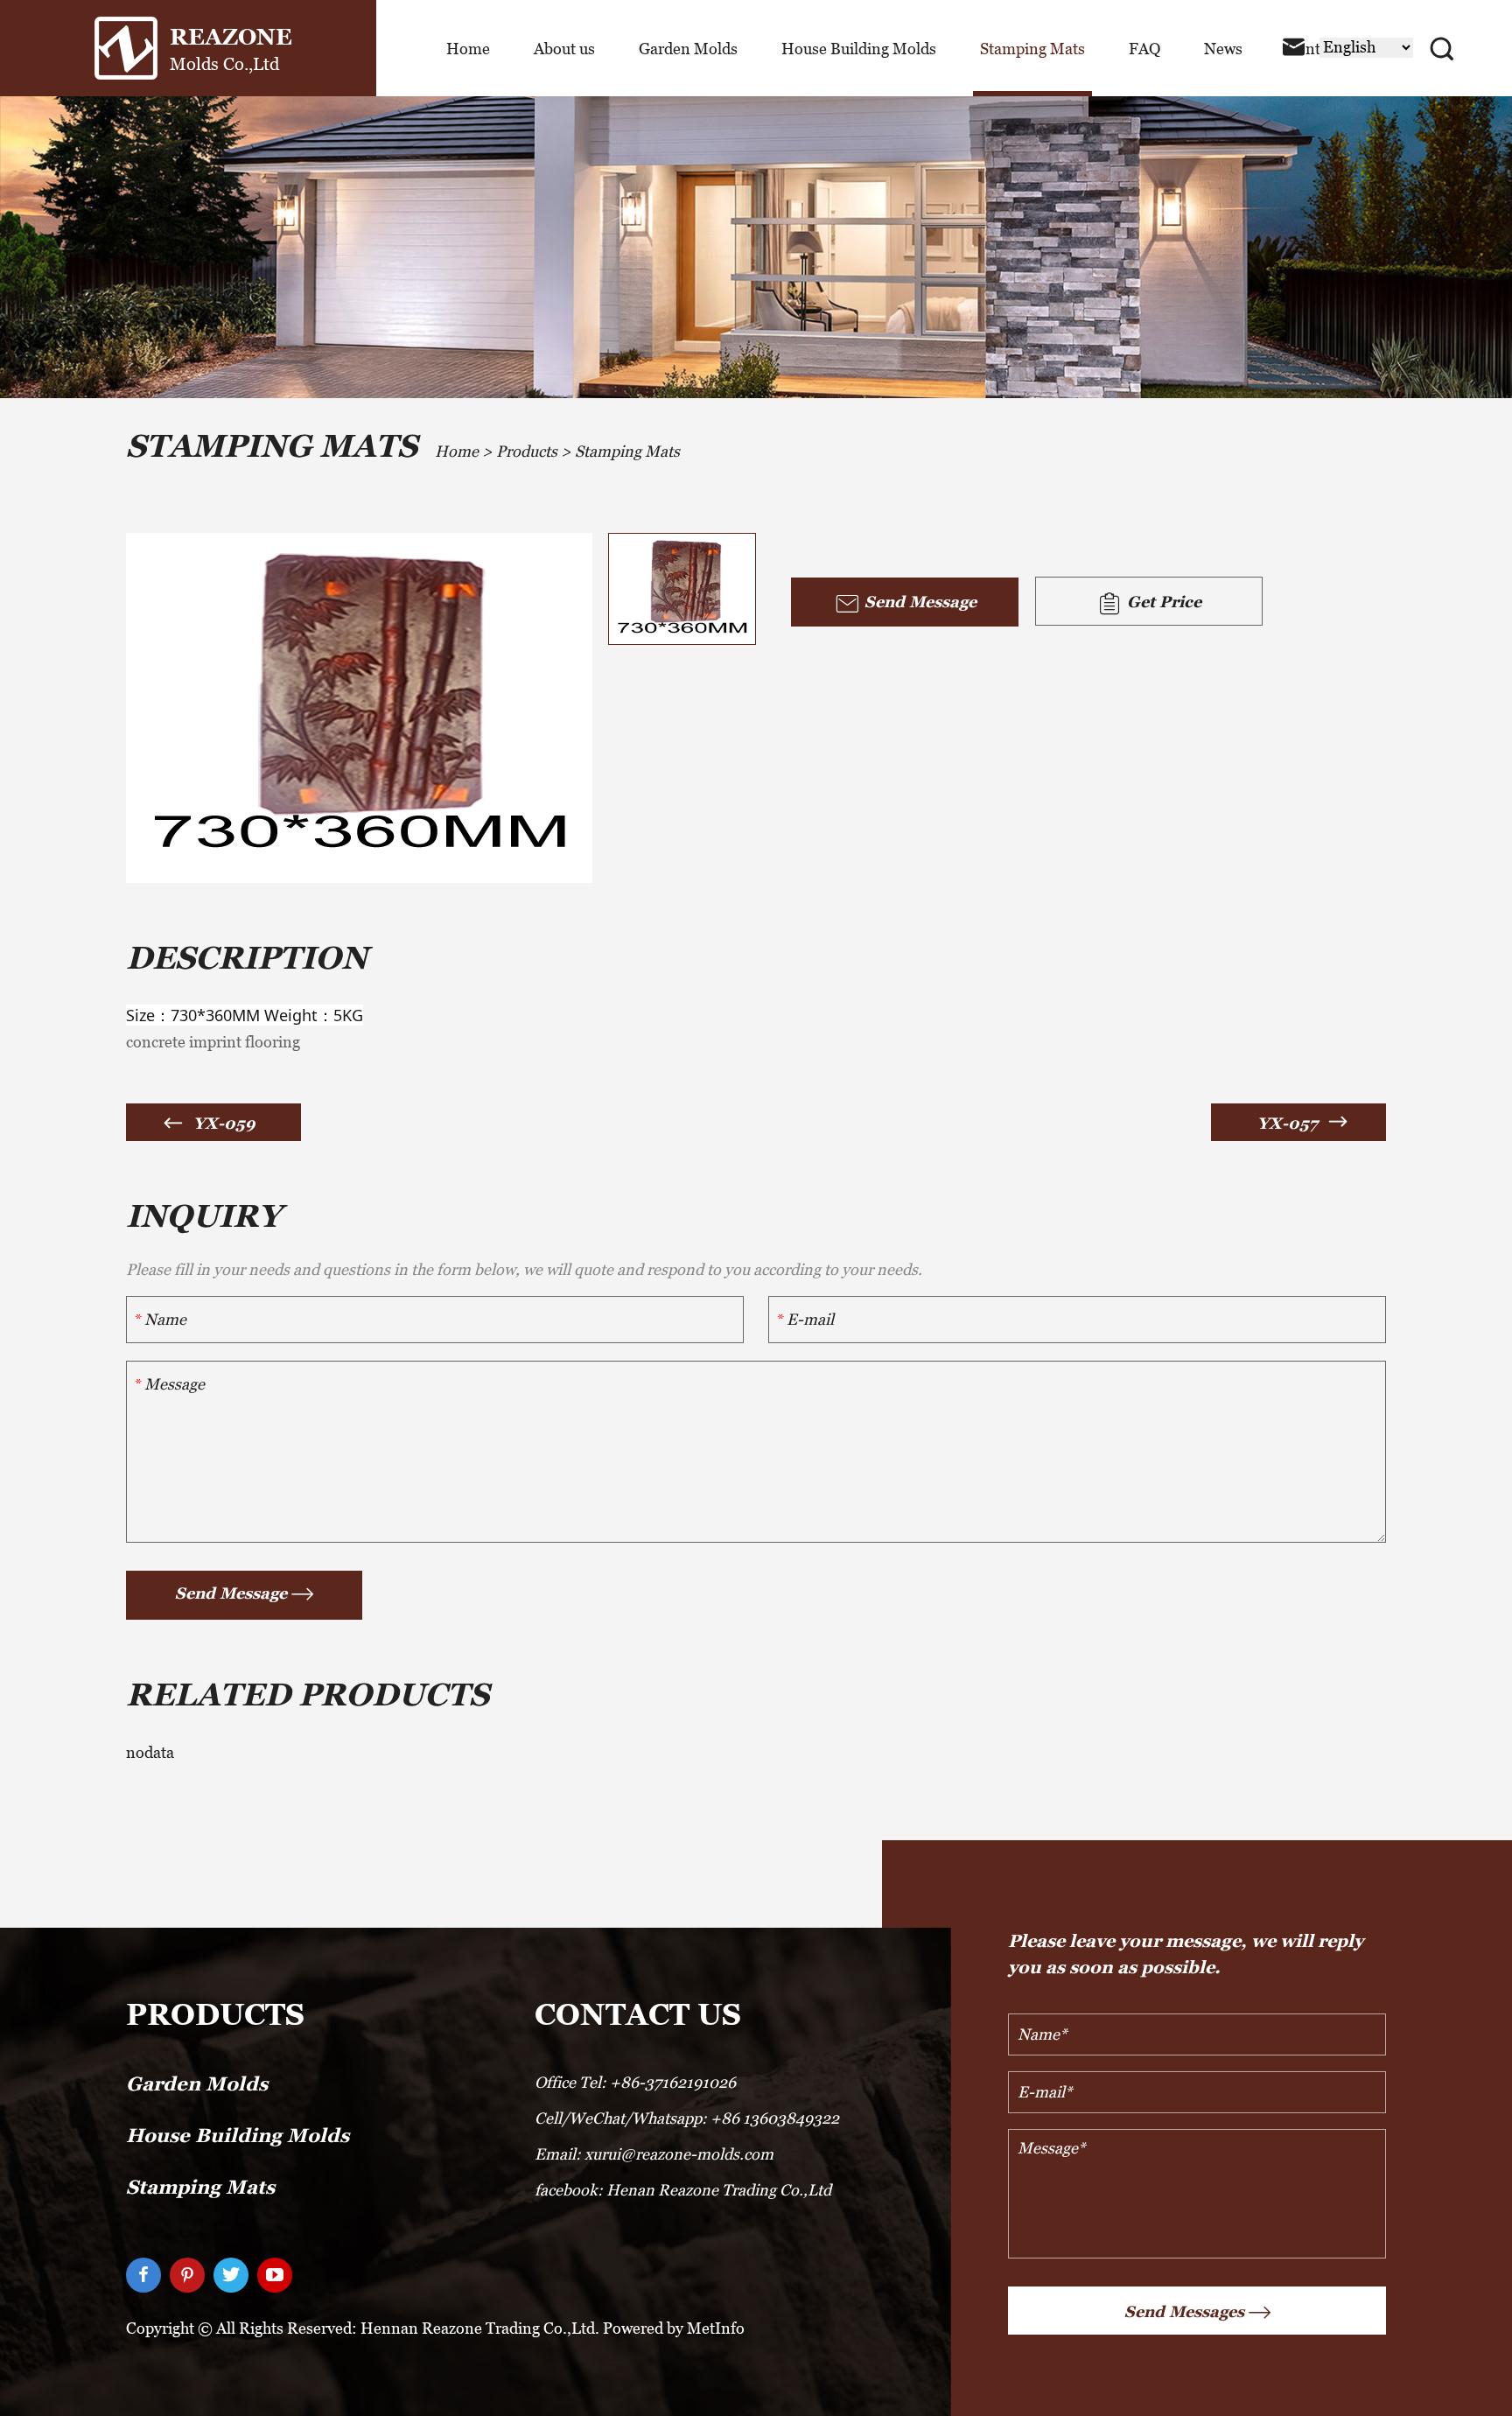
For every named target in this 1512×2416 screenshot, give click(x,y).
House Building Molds (859, 49)
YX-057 (1288, 1123)
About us (564, 49)
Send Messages (1184, 2311)
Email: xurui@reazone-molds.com (654, 2154)
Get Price (1162, 602)
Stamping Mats (1032, 49)
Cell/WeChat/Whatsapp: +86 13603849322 (687, 2118)
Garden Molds (688, 49)
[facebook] (143, 2275)
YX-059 (224, 1123)
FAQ (1144, 49)
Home (468, 49)
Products (527, 451)
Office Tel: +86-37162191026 (635, 2082)
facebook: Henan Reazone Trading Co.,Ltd (683, 2190)
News (1223, 49)
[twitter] (231, 2275)
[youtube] (275, 2275)
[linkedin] (187, 2275)
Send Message (918, 602)
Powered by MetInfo (674, 2328)
